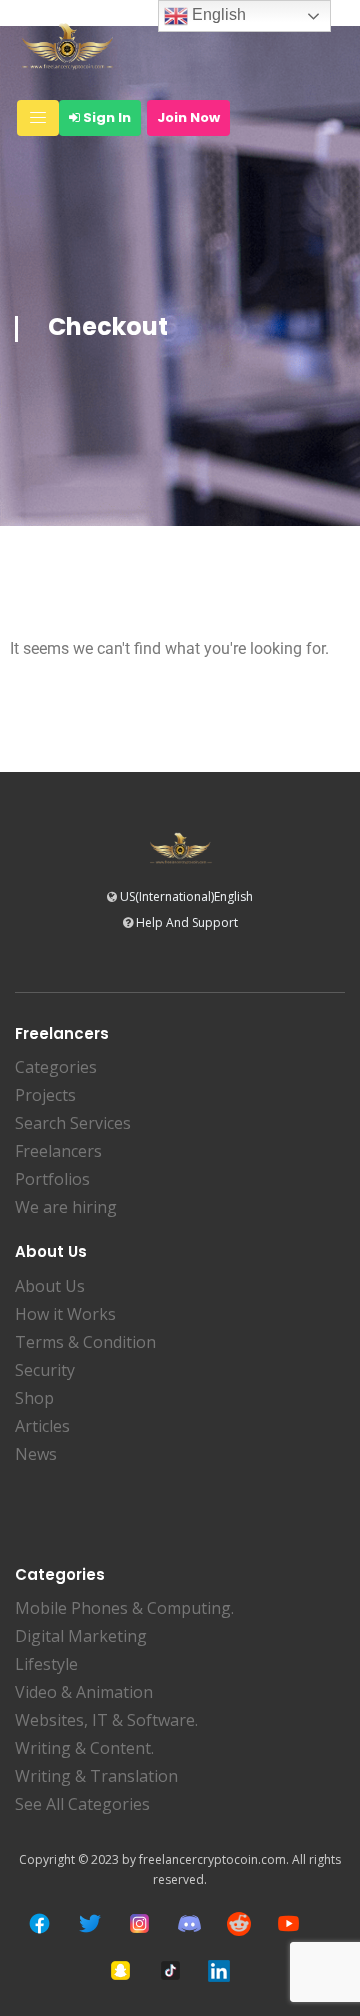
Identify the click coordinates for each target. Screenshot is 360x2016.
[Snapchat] (120, 1970)
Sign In (105, 117)
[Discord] (189, 1923)
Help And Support (187, 922)
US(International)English (186, 896)
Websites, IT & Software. (106, 1720)
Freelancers (58, 1151)
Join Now (188, 117)
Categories (56, 1067)
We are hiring (66, 1207)
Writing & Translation (96, 1776)
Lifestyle (46, 1664)
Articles (42, 1426)
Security (45, 1370)
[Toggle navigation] (38, 118)
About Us (50, 1286)
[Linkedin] (219, 1971)
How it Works (65, 1314)
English (217, 14)
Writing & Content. (84, 1748)
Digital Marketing (81, 1636)
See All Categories (82, 1804)
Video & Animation (84, 1692)
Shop (34, 1398)
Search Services (73, 1123)
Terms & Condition (85, 1342)
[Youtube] (288, 1923)
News (36, 1454)
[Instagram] (139, 1923)
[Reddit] (239, 1924)
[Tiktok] (170, 1970)
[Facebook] (39, 1923)
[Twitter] (89, 1923)
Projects (45, 1095)
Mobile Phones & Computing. (124, 1608)
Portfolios (52, 1179)
